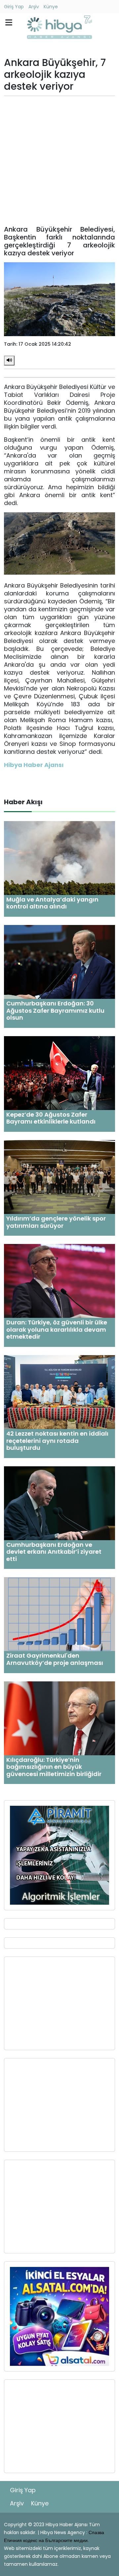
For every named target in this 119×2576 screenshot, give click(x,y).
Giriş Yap (14, 7)
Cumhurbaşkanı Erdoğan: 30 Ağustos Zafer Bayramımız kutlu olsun (55, 1010)
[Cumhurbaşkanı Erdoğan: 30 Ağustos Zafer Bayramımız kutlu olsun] (59, 961)
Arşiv (34, 7)
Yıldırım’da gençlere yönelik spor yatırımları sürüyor (56, 1222)
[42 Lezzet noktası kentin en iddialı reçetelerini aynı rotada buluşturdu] (59, 1392)
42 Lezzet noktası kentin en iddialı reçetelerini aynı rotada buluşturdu (57, 1441)
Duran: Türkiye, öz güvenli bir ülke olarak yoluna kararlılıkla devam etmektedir (57, 1329)
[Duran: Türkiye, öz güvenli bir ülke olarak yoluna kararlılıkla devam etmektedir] (59, 1281)
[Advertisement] (59, 161)
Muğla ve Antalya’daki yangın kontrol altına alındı (52, 903)
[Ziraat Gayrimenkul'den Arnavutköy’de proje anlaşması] (59, 1614)
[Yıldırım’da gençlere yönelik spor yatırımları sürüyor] (59, 1177)
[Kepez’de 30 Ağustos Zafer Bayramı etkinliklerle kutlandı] (59, 1073)
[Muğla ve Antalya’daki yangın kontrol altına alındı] (59, 858)
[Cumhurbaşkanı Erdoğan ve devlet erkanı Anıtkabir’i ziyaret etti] (59, 1503)
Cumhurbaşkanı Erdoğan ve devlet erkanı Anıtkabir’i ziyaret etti (54, 1552)
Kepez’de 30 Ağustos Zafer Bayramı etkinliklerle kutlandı (51, 1118)
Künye (51, 7)
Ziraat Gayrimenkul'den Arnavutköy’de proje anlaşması (55, 1659)
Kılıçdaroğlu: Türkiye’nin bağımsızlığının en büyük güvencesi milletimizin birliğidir (54, 1767)
